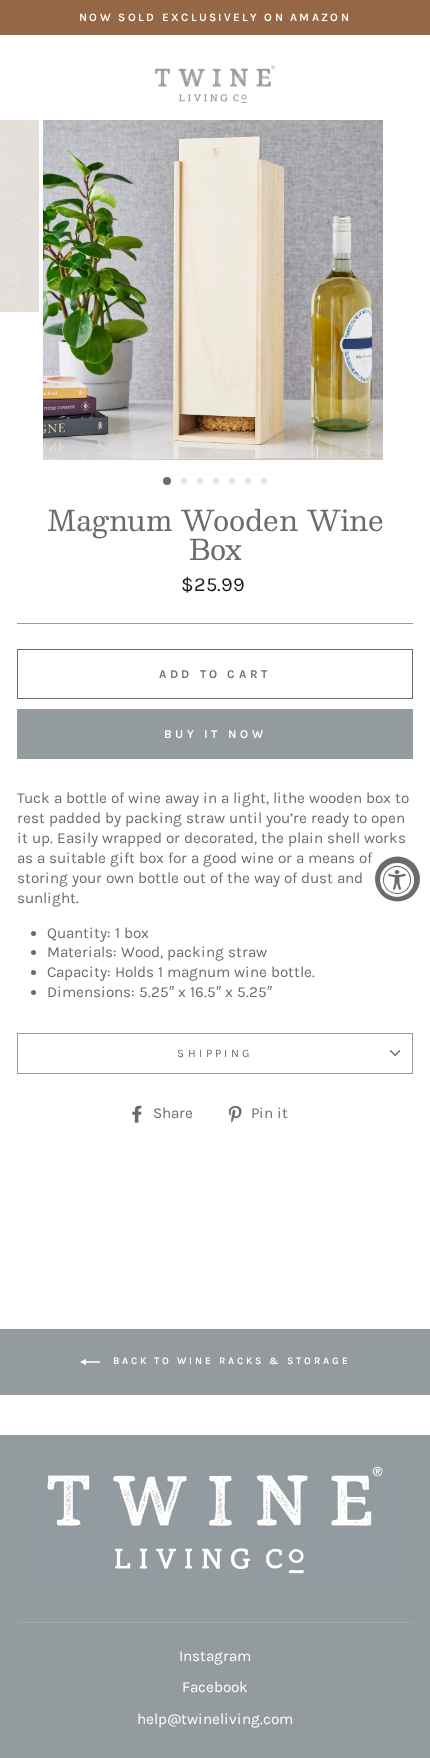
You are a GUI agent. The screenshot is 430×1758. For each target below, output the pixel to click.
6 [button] (250, 483)
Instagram (215, 1656)
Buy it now (215, 734)
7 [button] (266, 483)
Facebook (215, 1687)
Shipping (215, 1053)
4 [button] (218, 483)
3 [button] (202, 483)
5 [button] (234, 483)
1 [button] (168, 482)
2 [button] (186, 483)
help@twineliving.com (215, 1719)
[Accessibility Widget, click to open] (397, 879)
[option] (215, 17)
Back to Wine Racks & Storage (229, 1362)
